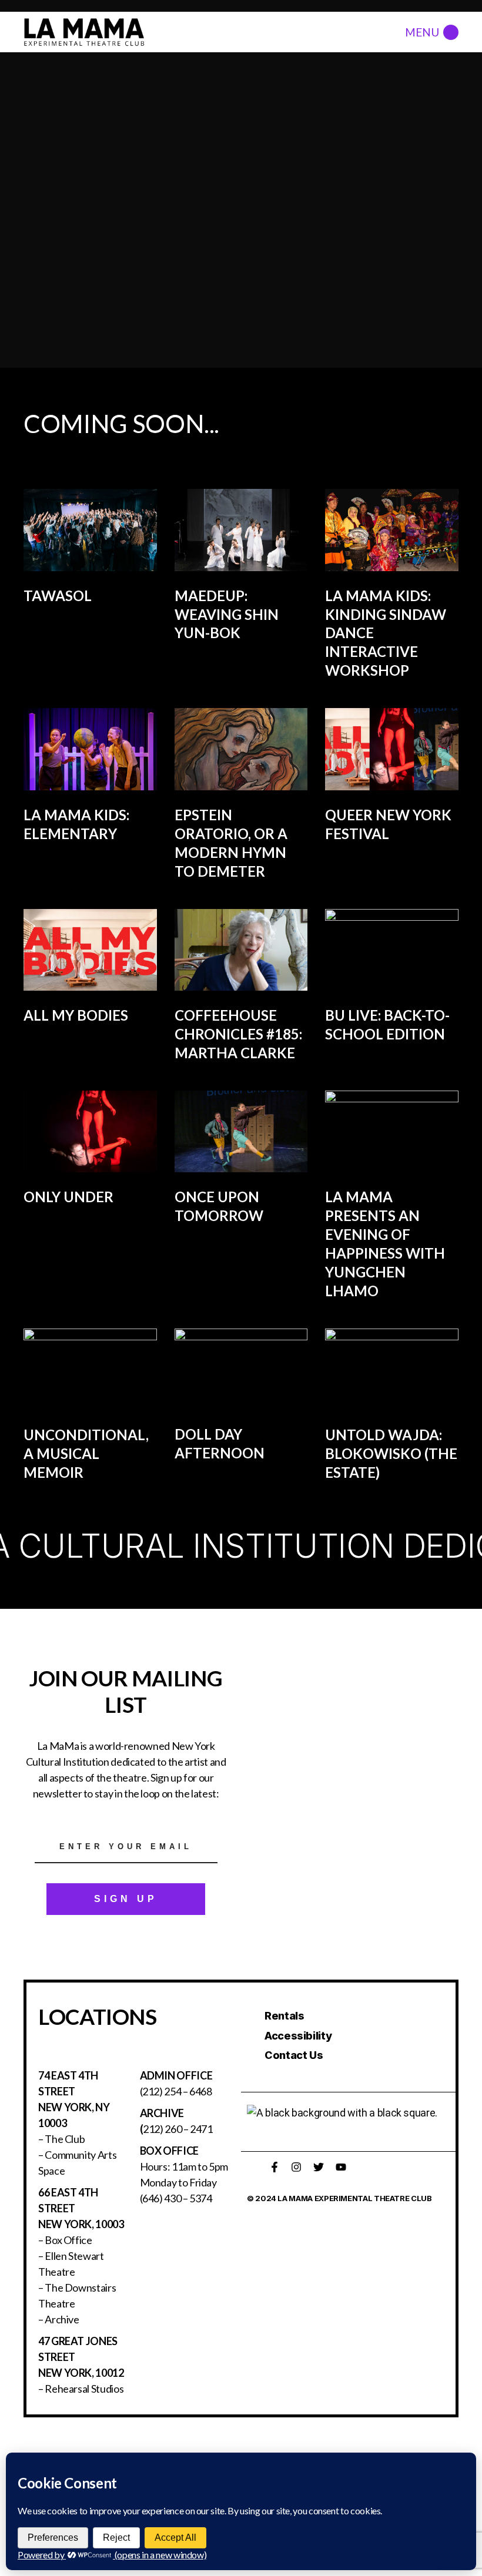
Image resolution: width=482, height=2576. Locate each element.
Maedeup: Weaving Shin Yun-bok (227, 614)
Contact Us (294, 2055)
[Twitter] (319, 2167)
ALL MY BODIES (76, 1015)
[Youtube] (341, 2167)
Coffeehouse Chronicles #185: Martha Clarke (238, 1034)
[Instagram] (296, 2167)
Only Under (68, 1197)
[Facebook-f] (275, 2167)
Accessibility (298, 2036)
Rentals (284, 2016)
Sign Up (126, 1899)
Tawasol (58, 596)
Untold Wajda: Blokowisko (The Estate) (391, 1453)
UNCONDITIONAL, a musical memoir (86, 1453)
